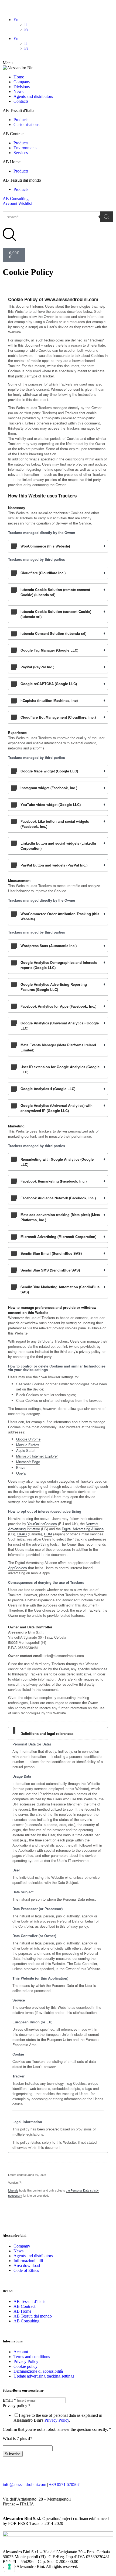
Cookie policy (25, 2366)
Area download (27, 2265)
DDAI (48, 1534)
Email (9, 2400)
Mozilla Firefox (28, 1445)
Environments (25, 148)
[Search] (107, 217)
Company (22, 82)
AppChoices (18, 1568)
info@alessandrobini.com (24, 2484)
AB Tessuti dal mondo (33, 2316)
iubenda (13, 2190)
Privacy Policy (26, 2361)
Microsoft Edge (28, 1462)
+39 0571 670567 (64, 2484)
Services (21, 153)
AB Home (22, 2311)
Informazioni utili (28, 2261)
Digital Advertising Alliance (83, 1529)
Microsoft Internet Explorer (37, 1456)
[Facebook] (9, 2469)
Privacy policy (17, 2406)
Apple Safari (26, 1450)
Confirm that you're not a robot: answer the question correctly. (57, 2429)
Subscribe (13, 2454)
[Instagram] (39, 2469)
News (18, 92)
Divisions (22, 87)
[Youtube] (24, 2469)
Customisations (26, 125)
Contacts (21, 101)
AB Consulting (16, 199)
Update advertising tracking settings (44, 2376)
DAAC (22, 1534)
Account (11, 203)
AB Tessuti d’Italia (30, 2301)
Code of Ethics (26, 2270)
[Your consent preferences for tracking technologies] (9, 2567)
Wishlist (25, 203)
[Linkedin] (53, 2469)
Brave (21, 1467)
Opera (21, 1473)
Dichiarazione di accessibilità (38, 2371)
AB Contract (24, 2306)
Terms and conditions (32, 2357)
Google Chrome (28, 1439)
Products (21, 120)
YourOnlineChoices (42, 1524)
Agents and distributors (33, 96)
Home (19, 77)
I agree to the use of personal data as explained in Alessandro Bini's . (58, 2418)
